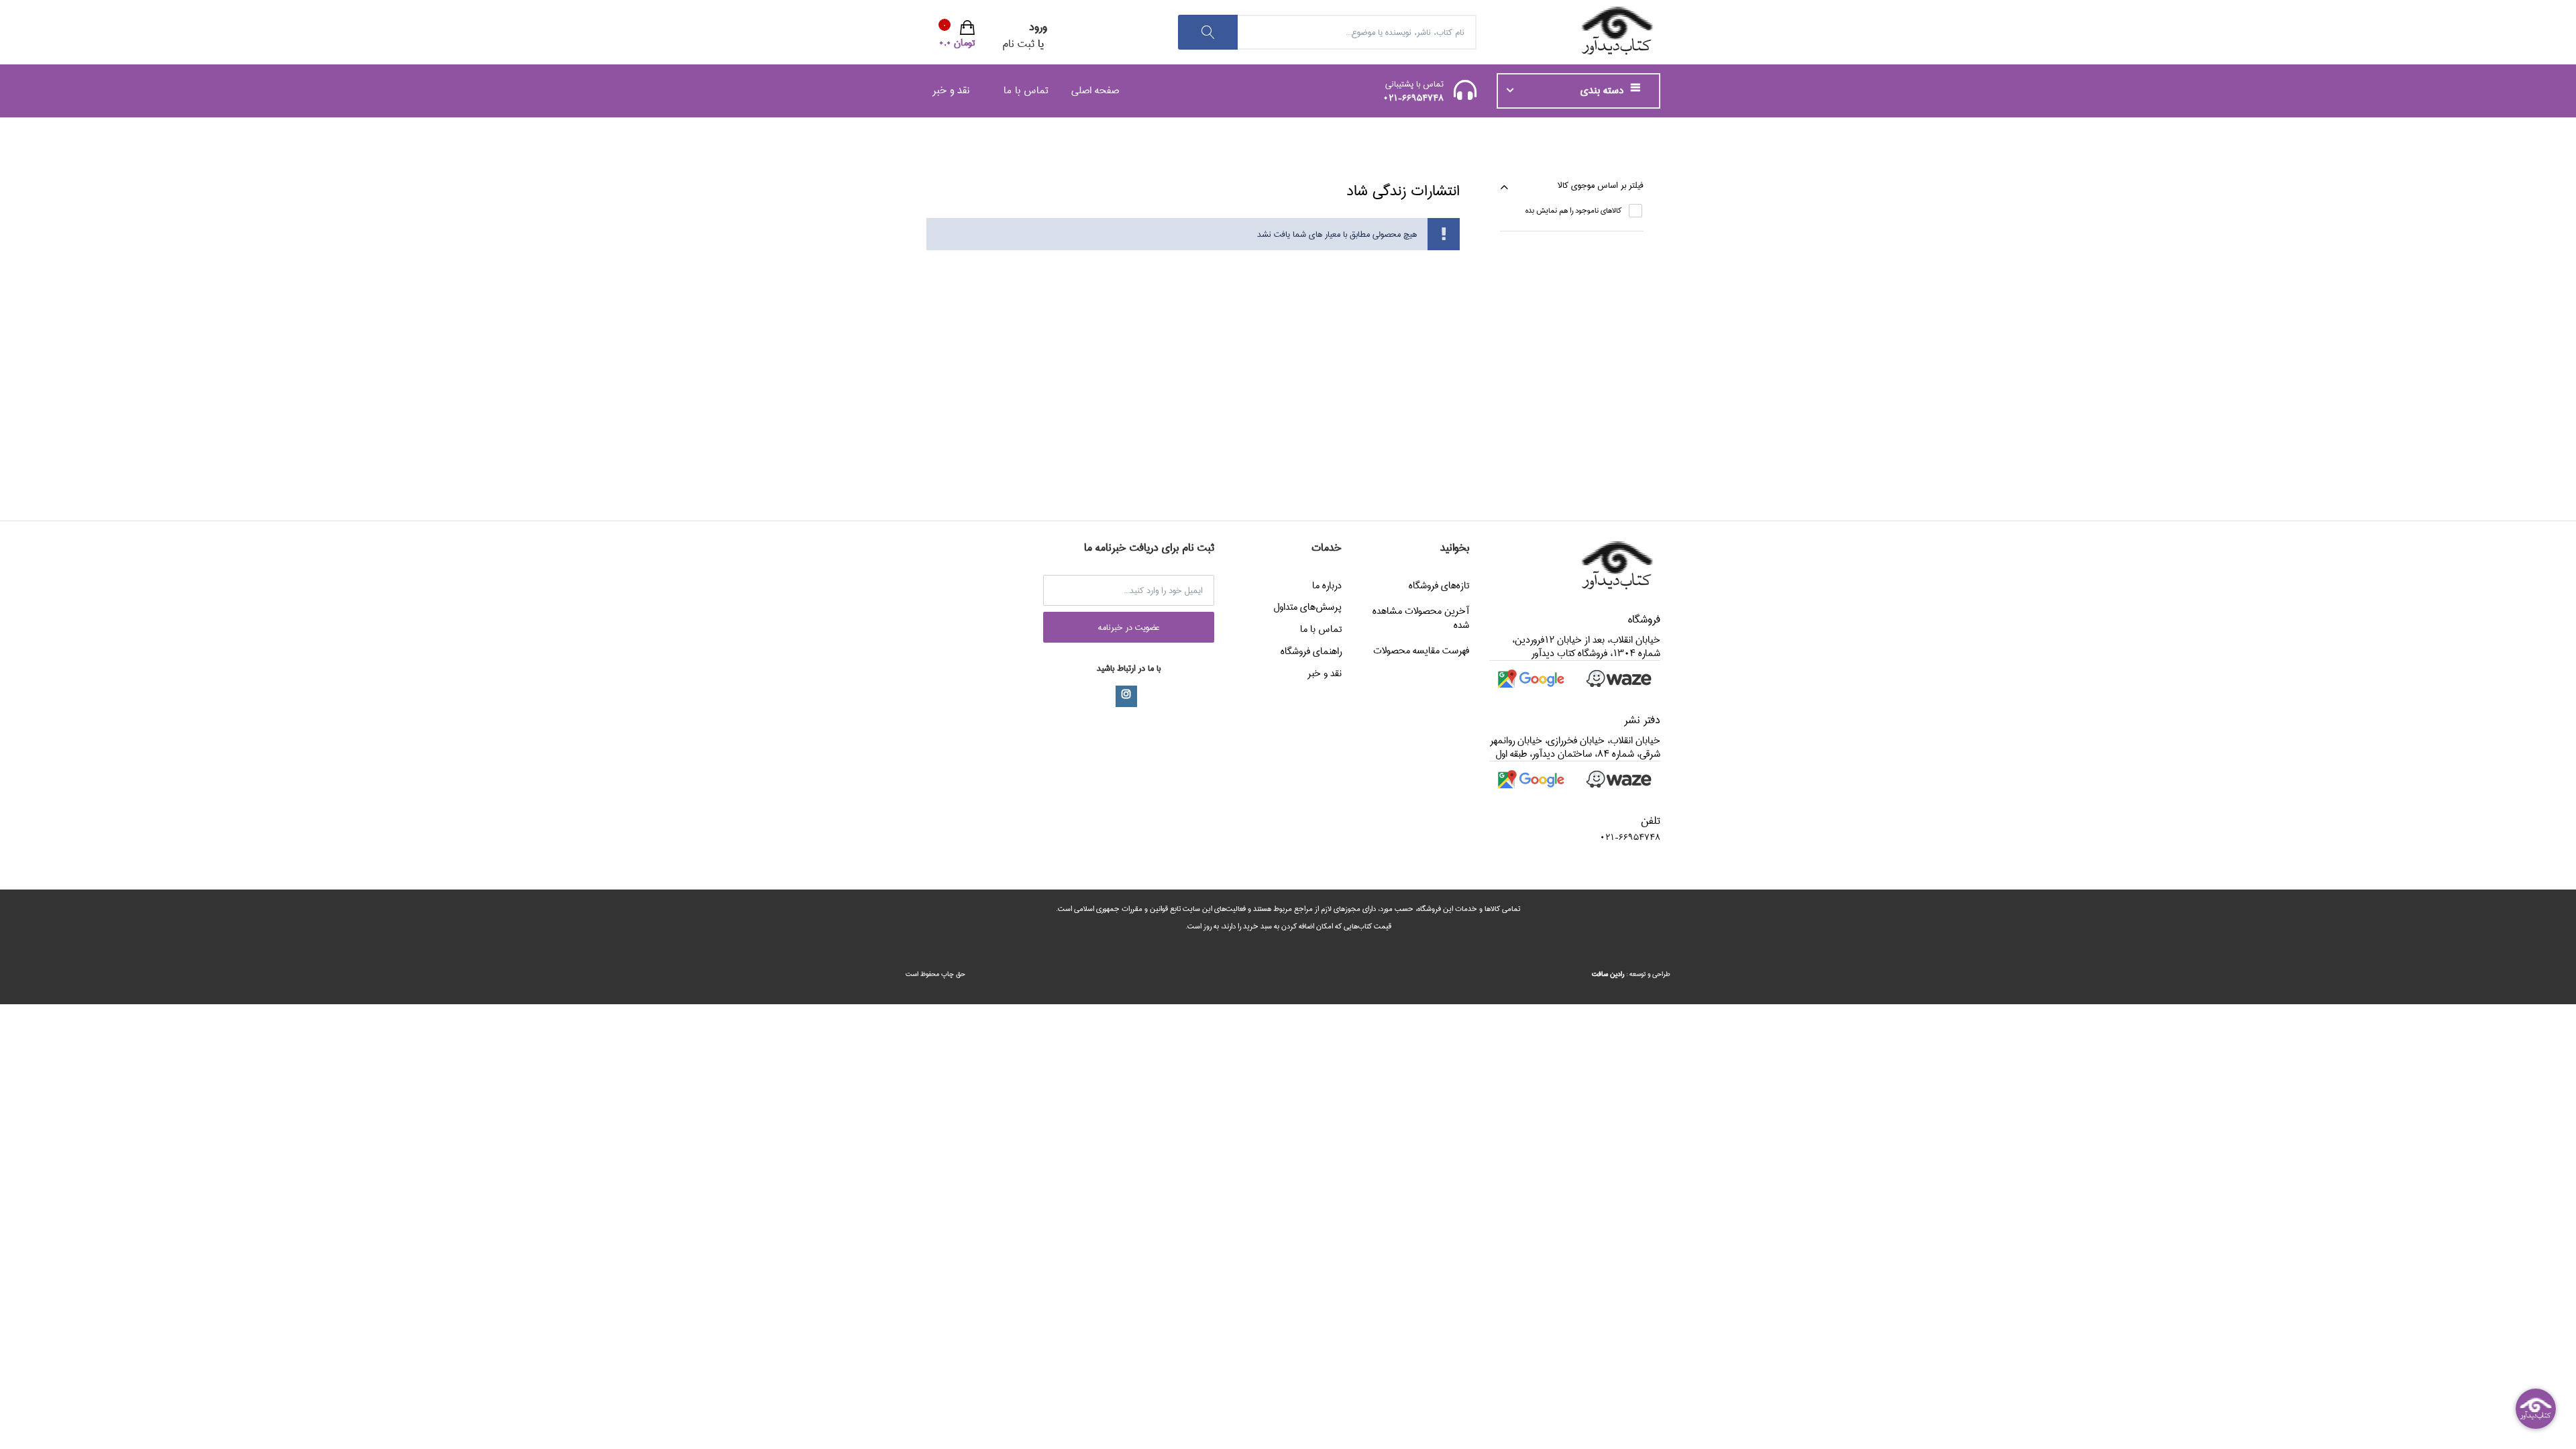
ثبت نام (1018, 44)
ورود (1038, 27)
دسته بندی (1604, 91)
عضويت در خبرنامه (1129, 627)
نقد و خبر (951, 90)
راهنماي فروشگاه (1311, 651)
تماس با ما (1026, 90)
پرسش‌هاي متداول (1307, 607)
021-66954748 (1413, 98)
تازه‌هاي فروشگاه (1439, 586)
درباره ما (1327, 586)
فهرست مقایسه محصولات (1421, 651)
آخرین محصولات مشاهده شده (1421, 618)
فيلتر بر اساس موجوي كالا (1601, 185)
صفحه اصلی (1095, 90)
